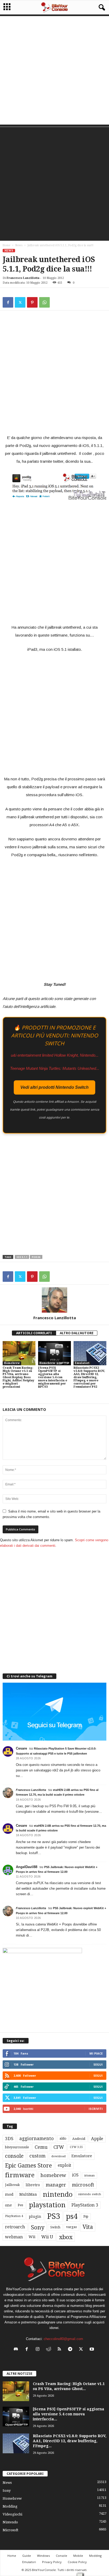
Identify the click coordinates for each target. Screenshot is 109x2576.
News (19, 245)
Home (6, 245)
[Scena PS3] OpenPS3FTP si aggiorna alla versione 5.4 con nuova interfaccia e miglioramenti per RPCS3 (53, 1377)
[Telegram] (71, 2350)
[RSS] (60, 2350)
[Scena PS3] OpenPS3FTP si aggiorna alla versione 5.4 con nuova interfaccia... (69, 2414)
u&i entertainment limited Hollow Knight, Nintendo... (55, 1055)
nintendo (58, 2195)
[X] (20, 302)
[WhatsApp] (44, 302)
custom (37, 2156)
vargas (71, 2227)
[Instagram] (39, 2350)
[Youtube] (92, 2350)
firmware (20, 2175)
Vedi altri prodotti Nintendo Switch (54, 1087)
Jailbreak (12, 2185)
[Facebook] (8, 302)
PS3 (54, 2216)
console (14, 2156)
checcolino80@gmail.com (63, 2339)
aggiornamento (37, 2139)
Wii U (47, 2237)
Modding (10, 2506)
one (8, 2205)
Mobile (78, 2556)
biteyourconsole (17, 2147)
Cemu (41, 2147)
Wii (32, 2237)
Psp (86, 2217)
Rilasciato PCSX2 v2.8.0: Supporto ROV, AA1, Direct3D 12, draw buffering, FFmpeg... (70, 2441)
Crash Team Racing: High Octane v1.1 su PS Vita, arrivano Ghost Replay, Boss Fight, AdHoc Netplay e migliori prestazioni (18, 1377)
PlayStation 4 (14, 2216)
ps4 (72, 2216)
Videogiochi (12, 2514)
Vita (88, 2227)
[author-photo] (54, 1300)
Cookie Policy (77, 2562)
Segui (98, 2064)
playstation (47, 2205)
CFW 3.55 (76, 2147)
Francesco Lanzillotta (23, 278)
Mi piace (96, 2053)
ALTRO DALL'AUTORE (77, 1333)
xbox (66, 2237)
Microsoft (10, 2530)
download (58, 2156)
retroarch (15, 2227)
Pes (20, 2205)
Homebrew (12, 1363)
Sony (38, 2227)
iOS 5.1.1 (22, 1257)
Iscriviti (96, 2109)
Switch (55, 2227)
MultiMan (28, 2194)
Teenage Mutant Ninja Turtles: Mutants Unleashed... (55, 1068)
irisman (90, 2176)
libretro (33, 2185)
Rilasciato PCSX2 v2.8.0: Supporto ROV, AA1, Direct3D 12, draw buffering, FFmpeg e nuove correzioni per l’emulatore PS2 (89, 1377)
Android (79, 2139)
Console (62, 2556)
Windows (43, 2556)
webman (14, 2237)
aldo (63, 2138)
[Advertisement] (54, 70)
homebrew (53, 2175)
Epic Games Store (28, 2166)
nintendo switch (90, 2194)
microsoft (83, 2185)
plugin (35, 2217)
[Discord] (17, 2350)
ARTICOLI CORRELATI (34, 1333)
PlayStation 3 (85, 2205)
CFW (59, 2147)
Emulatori (82, 1363)
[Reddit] (50, 2350)
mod (9, 2194)
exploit (64, 2165)
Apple (97, 2139)
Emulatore (82, 2156)
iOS (75, 2175)
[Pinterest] (32, 302)
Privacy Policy (52, 2562)
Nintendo (10, 2522)
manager (56, 2185)
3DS (9, 2139)
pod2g (36, 1257)
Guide (27, 2556)
